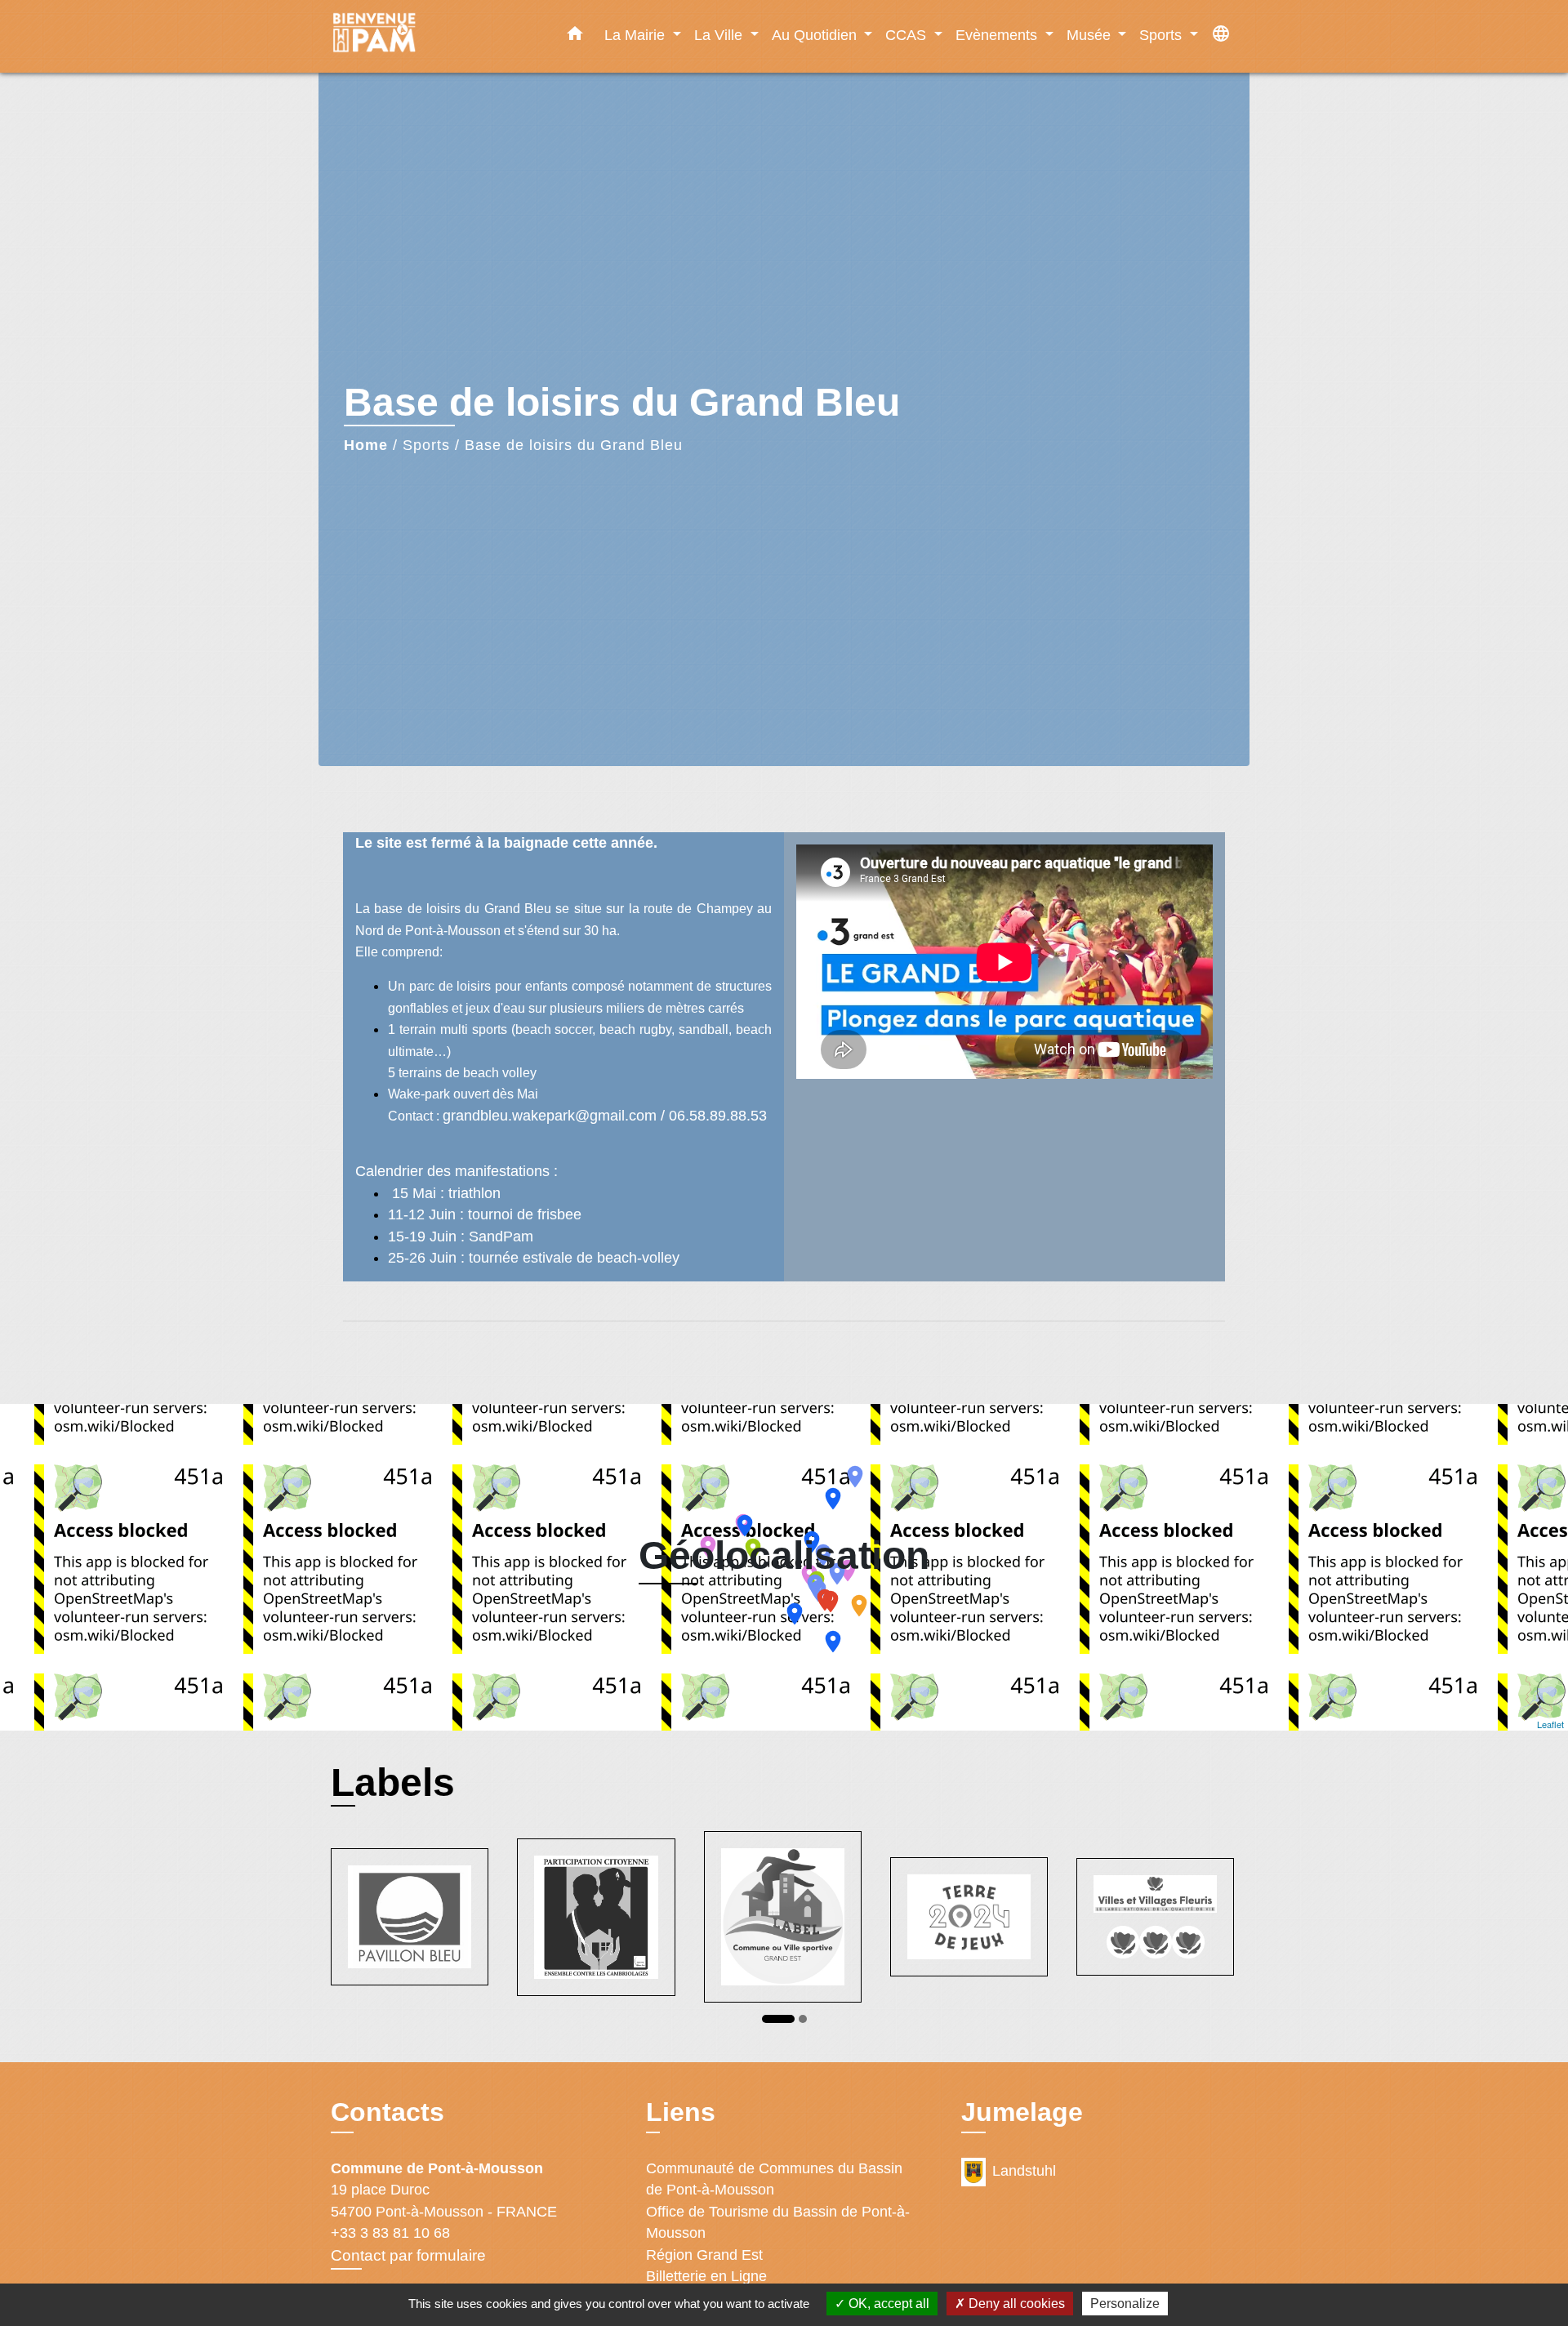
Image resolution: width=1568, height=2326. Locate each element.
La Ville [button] (720, 35)
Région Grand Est (704, 2255)
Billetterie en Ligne (706, 2276)
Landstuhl (1024, 2171)
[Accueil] (433, 36)
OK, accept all (887, 2304)
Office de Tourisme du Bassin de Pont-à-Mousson (778, 2222)
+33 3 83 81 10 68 (390, 2233)
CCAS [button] (908, 35)
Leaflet (1550, 1724)
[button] (575, 37)
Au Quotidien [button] (816, 35)
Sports (426, 445)
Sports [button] (1163, 35)
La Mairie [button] (637, 35)
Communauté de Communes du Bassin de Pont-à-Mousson (774, 2179)
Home (366, 445)
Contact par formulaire (408, 2255)
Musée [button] (1091, 35)
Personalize (1125, 2304)
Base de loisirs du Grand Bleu (574, 445)
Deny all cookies (1015, 2304)
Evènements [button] (998, 35)
